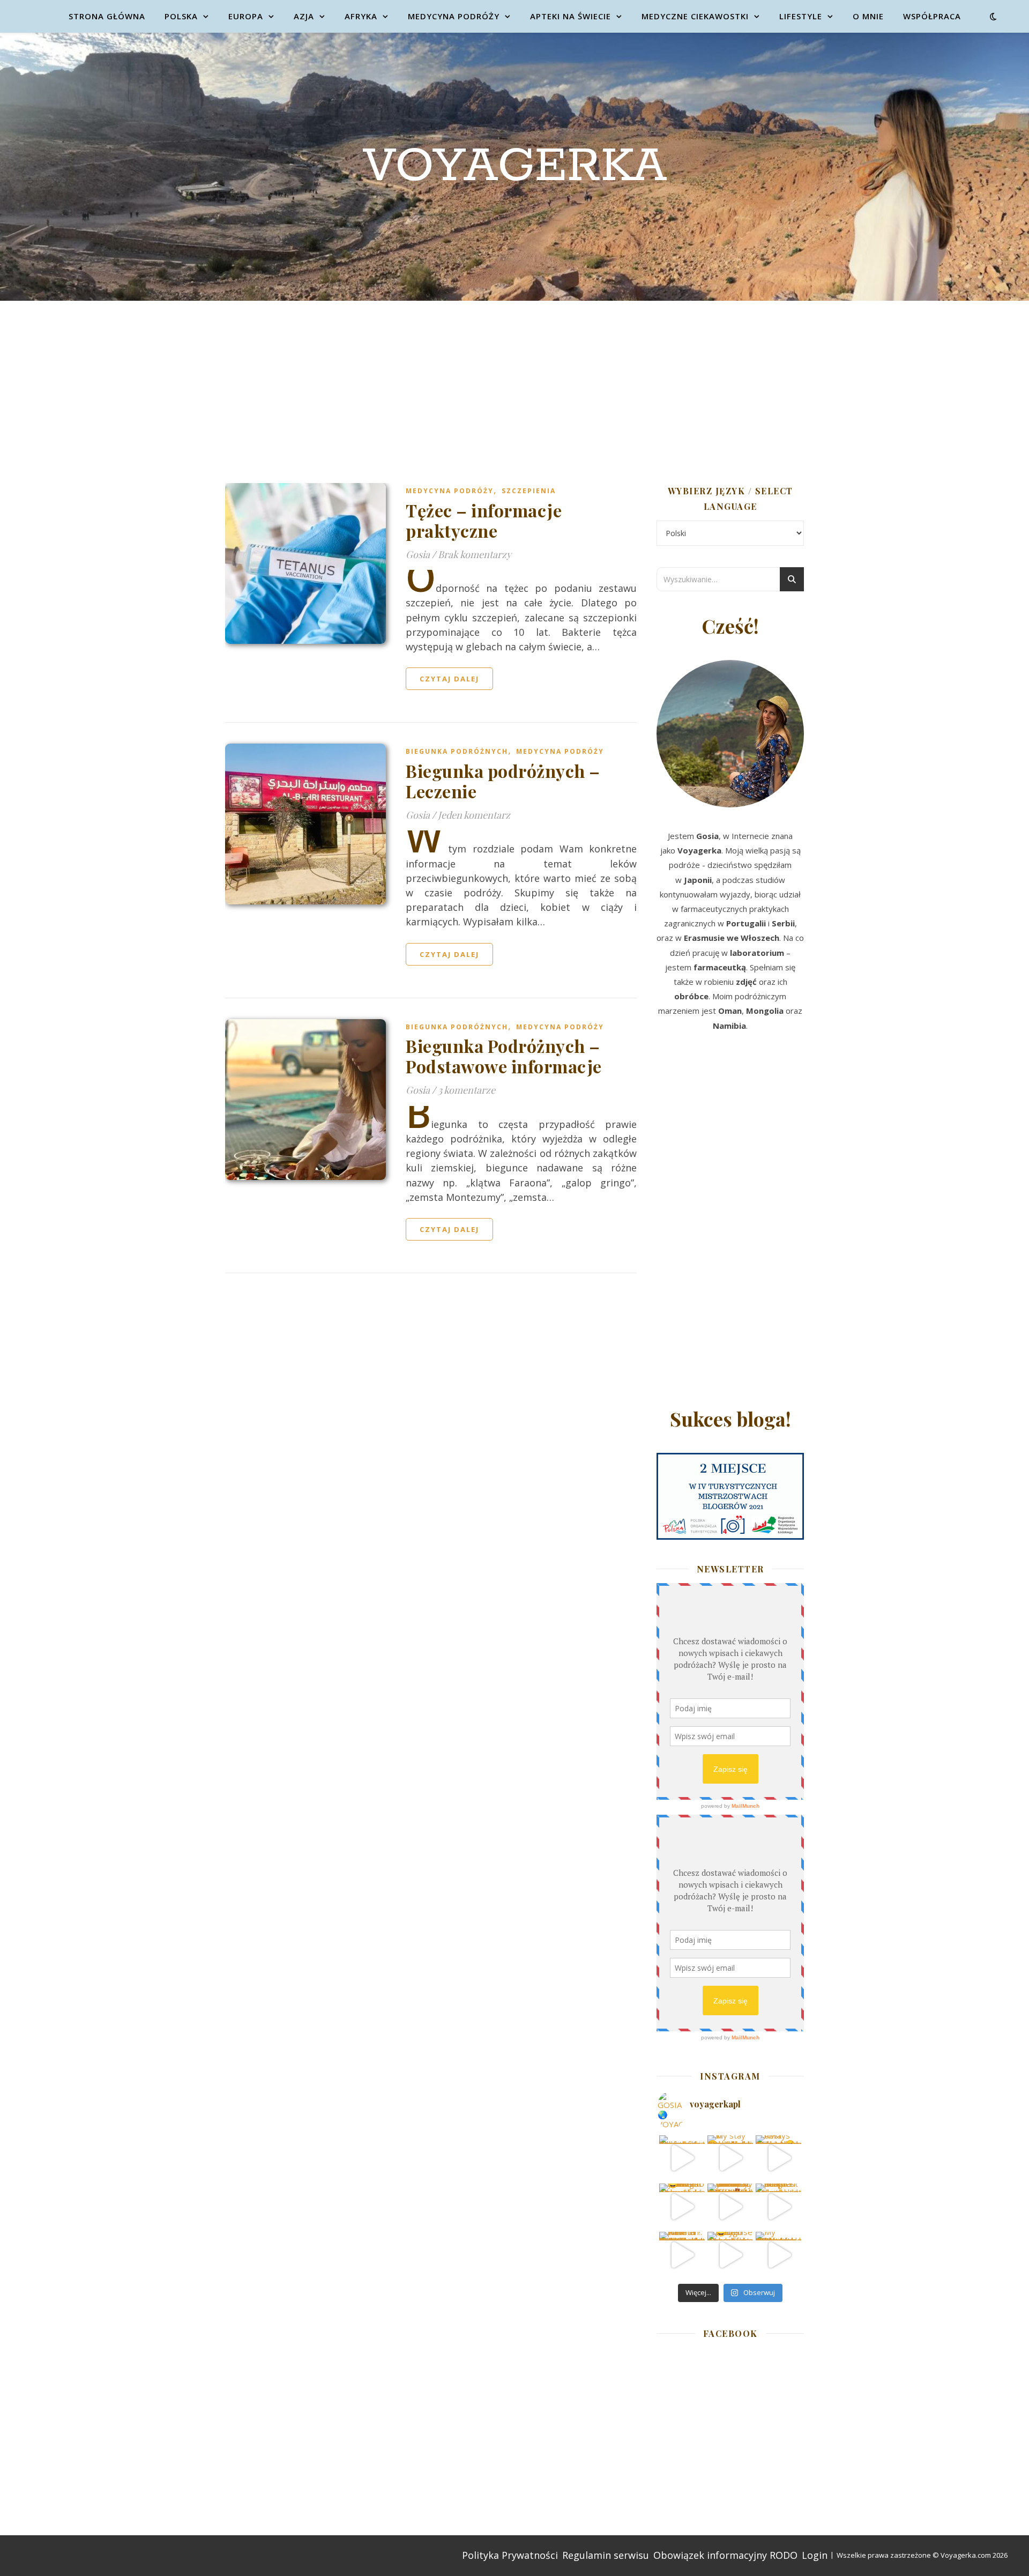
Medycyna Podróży (454, 16)
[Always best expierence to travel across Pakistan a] (778, 2158)
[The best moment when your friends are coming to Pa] (682, 2206)
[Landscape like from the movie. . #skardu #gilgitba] (682, 2158)
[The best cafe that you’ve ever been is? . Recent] (730, 2206)
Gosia (418, 554)
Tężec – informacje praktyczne (484, 520)
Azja (304, 16)
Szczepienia (529, 491)
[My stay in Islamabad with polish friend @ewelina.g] (730, 2158)
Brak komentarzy (475, 554)
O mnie (868, 16)
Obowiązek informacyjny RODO (725, 2555)
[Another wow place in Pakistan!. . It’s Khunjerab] (682, 2255)
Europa (246, 16)
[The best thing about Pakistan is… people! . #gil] (778, 2206)
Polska (181, 16)
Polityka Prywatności (510, 2555)
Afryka (361, 16)
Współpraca (932, 16)
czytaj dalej (449, 679)
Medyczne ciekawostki (695, 16)
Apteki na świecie (571, 16)
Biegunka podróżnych (457, 751)
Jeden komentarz (474, 815)
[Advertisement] (514, 381)
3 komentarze (467, 1090)
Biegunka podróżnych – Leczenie (503, 781)
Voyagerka (515, 167)
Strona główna (107, 16)
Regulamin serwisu (606, 2555)
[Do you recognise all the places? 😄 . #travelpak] (730, 2255)
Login (815, 2555)
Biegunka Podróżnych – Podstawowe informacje (504, 1056)
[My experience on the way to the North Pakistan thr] (778, 2255)
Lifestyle (801, 16)
